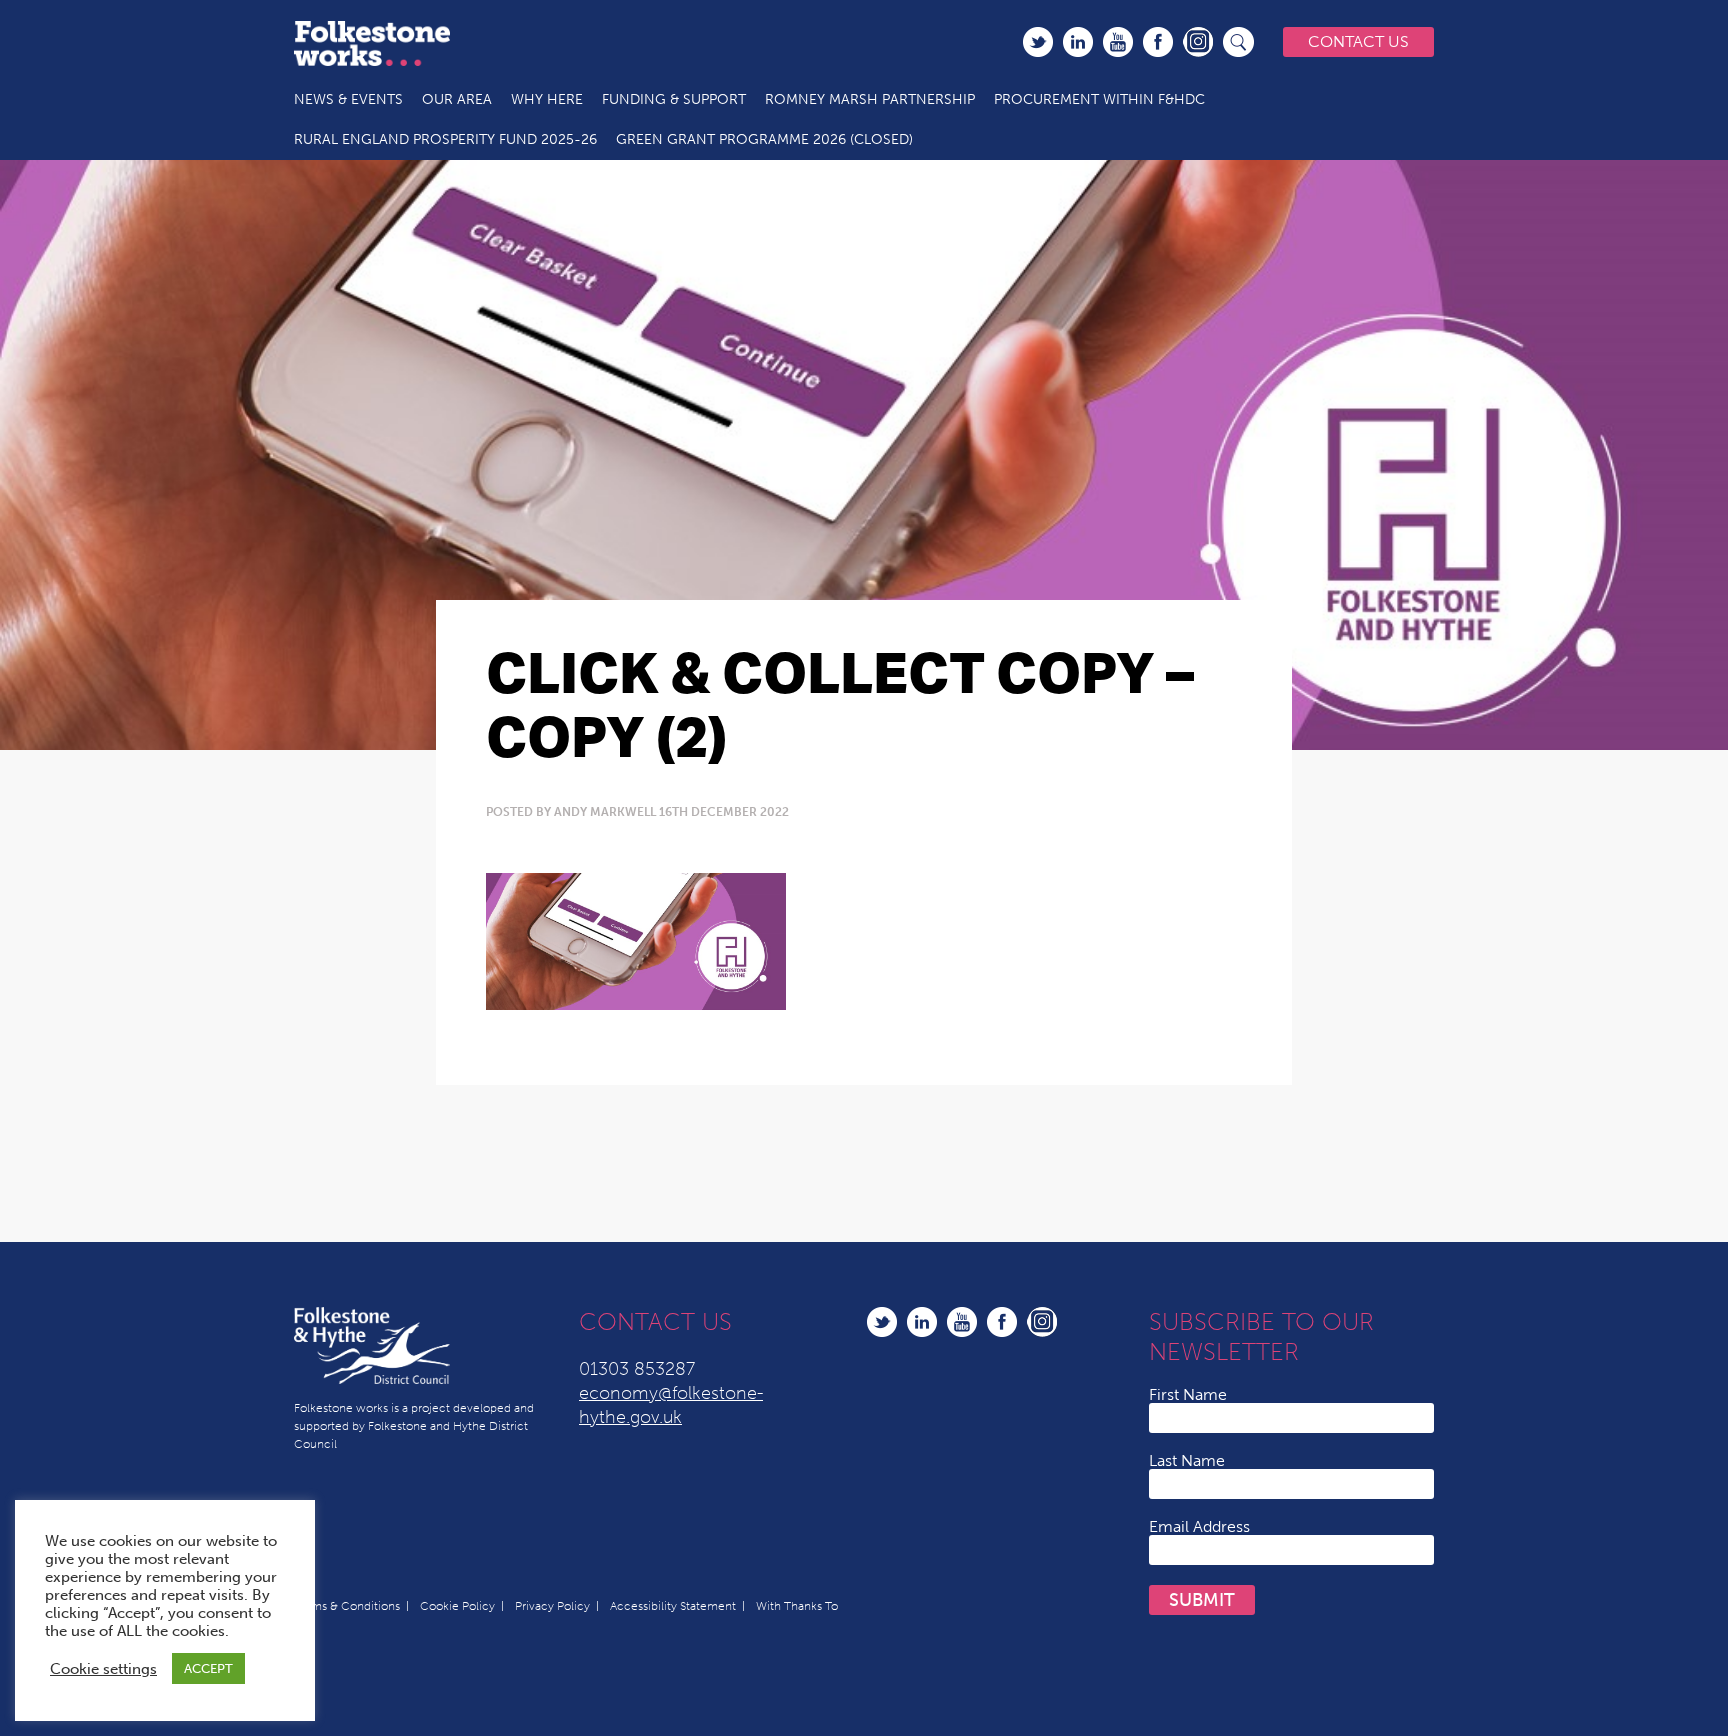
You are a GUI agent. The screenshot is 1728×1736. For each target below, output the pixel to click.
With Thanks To (797, 1606)
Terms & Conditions (347, 1606)
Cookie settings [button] (103, 1669)
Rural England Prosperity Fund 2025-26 (445, 139)
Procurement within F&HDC (1099, 99)
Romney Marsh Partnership (870, 99)
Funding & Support (674, 99)
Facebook (1158, 42)
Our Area (457, 99)
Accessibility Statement (673, 1606)
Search (1239, 42)
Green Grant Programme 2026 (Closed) (764, 139)
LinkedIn (1078, 42)
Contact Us (1358, 41)
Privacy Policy (552, 1606)
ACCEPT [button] (208, 1668)
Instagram (1198, 42)
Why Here (547, 99)
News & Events (348, 99)
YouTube (1118, 42)
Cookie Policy (457, 1606)
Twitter (1038, 42)
